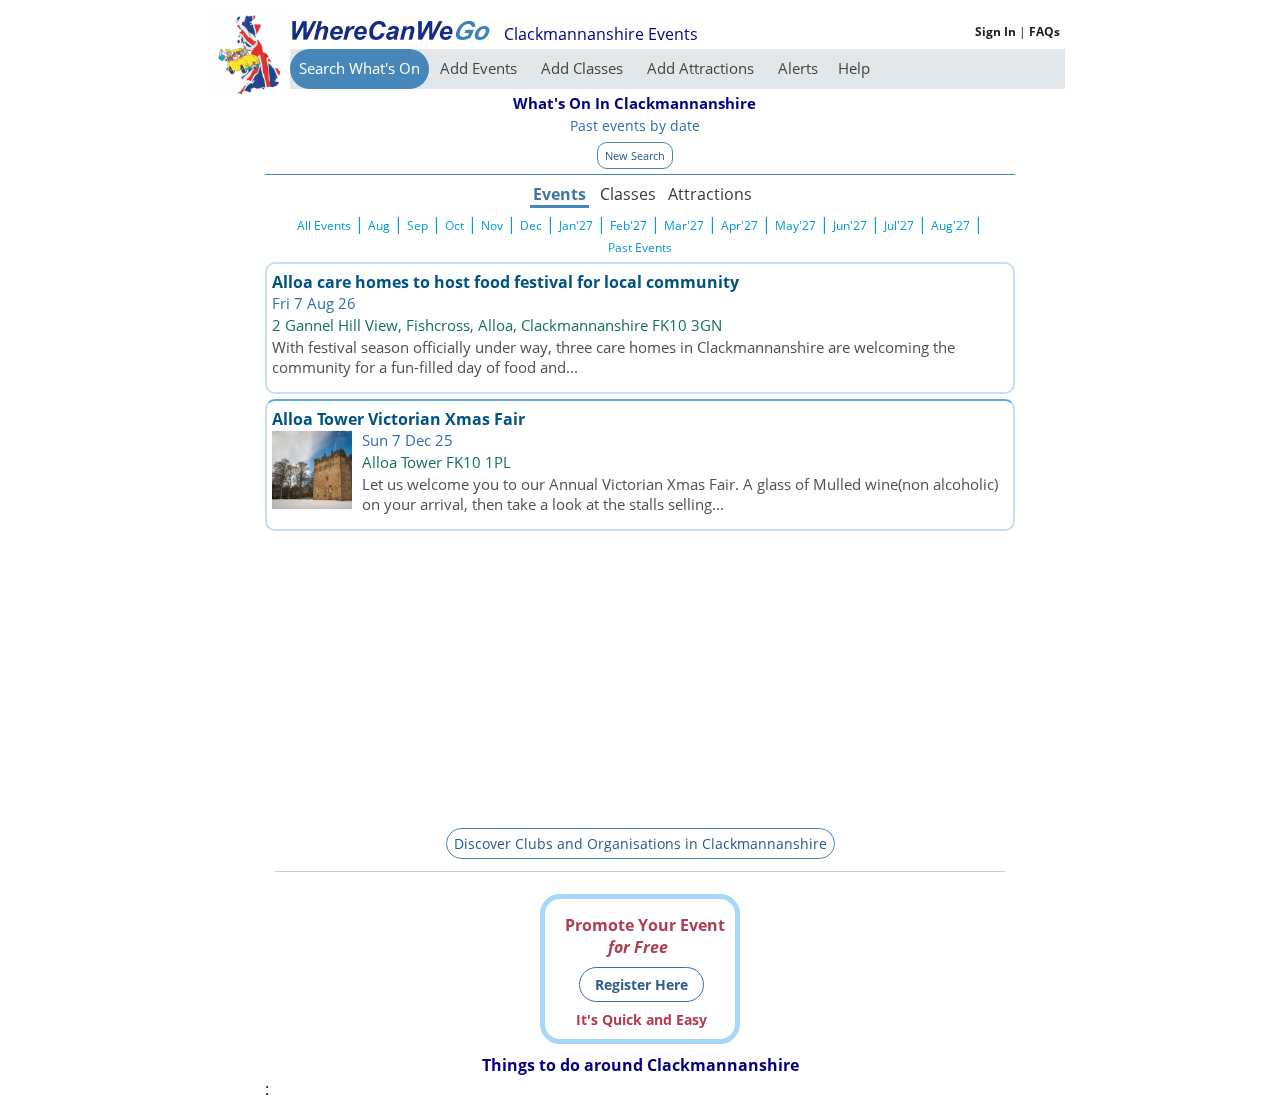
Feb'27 (628, 225)
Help (854, 68)
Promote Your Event (645, 936)
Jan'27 (576, 225)
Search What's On (359, 68)
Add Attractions (702, 68)
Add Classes (584, 68)
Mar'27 (684, 225)
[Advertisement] (640, 676)
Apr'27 (739, 225)
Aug (379, 225)
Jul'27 (899, 225)
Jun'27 (850, 225)
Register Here (641, 984)
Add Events (480, 68)
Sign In (995, 31)
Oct (454, 225)
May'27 (795, 225)
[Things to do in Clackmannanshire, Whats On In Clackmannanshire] (390, 30)
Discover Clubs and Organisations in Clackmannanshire (640, 843)
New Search (635, 155)
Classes (628, 194)
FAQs (1044, 31)
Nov (492, 225)
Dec (531, 225)
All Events (324, 225)
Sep (417, 225)
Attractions (709, 194)
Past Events (640, 247)
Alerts (798, 68)
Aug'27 (950, 225)
